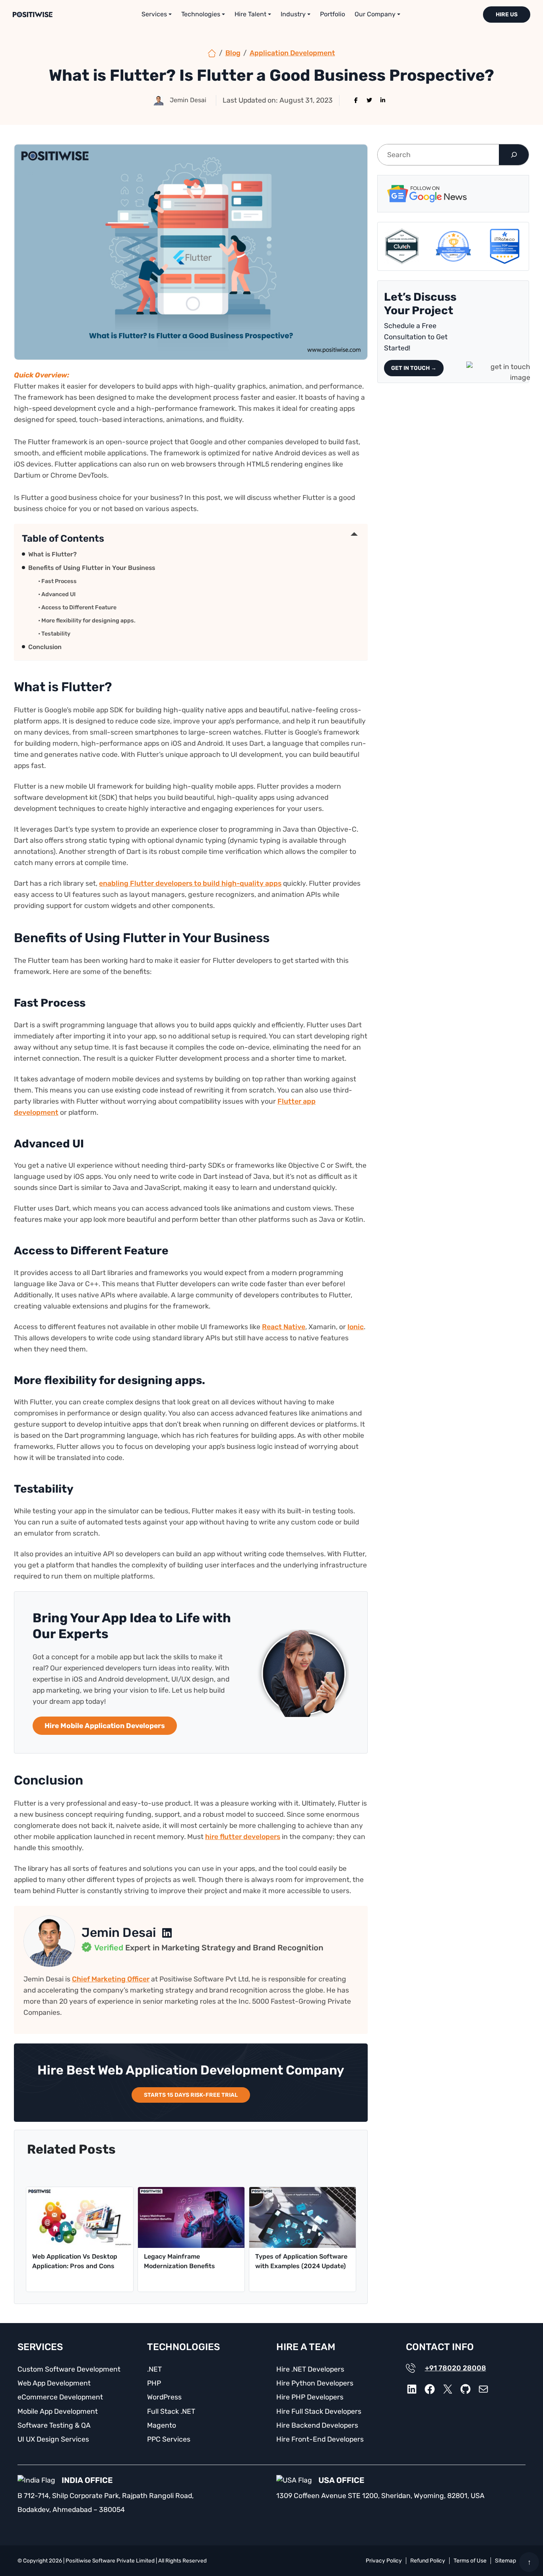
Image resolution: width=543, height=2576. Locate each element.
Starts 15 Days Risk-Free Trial (191, 2095)
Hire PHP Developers (310, 2397)
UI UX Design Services (53, 2439)
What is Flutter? (52, 554)
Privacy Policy (384, 2561)
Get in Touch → (414, 368)
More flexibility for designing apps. (88, 621)
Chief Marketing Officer (111, 1979)
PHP (154, 2383)
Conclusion (45, 647)
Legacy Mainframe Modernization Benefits (179, 2261)
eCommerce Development (60, 2397)
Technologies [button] (201, 14)
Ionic (356, 1327)
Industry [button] (293, 14)
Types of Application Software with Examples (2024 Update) (301, 2261)
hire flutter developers (243, 1837)
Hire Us (507, 15)
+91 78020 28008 (456, 2368)
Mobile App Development (58, 2411)
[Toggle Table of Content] (354, 534)
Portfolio (333, 14)
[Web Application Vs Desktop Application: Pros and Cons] (80, 2217)
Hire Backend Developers (317, 2425)
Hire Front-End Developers (320, 2439)
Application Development (292, 53)
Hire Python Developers (315, 2383)
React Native (284, 1327)
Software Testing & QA (54, 2425)
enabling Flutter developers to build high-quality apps (190, 883)
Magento (162, 2425)
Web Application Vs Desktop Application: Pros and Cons (75, 2261)
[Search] (514, 155)
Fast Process (59, 581)
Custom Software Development (69, 2369)
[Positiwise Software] (212, 53)
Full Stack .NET (171, 2411)
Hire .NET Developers (310, 2369)
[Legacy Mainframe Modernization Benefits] (191, 2217)
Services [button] (154, 14)
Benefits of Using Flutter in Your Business (92, 568)
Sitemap (505, 2561)
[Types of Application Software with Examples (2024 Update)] (303, 2217)
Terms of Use (470, 2561)
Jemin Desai (119, 1932)
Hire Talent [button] (250, 14)
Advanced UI (58, 594)
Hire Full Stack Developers (319, 2411)
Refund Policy (428, 2561)
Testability (56, 634)
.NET (154, 2369)
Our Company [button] (375, 14)
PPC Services (169, 2439)
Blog (233, 53)
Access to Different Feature (79, 608)
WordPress (164, 2397)
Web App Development (54, 2383)
